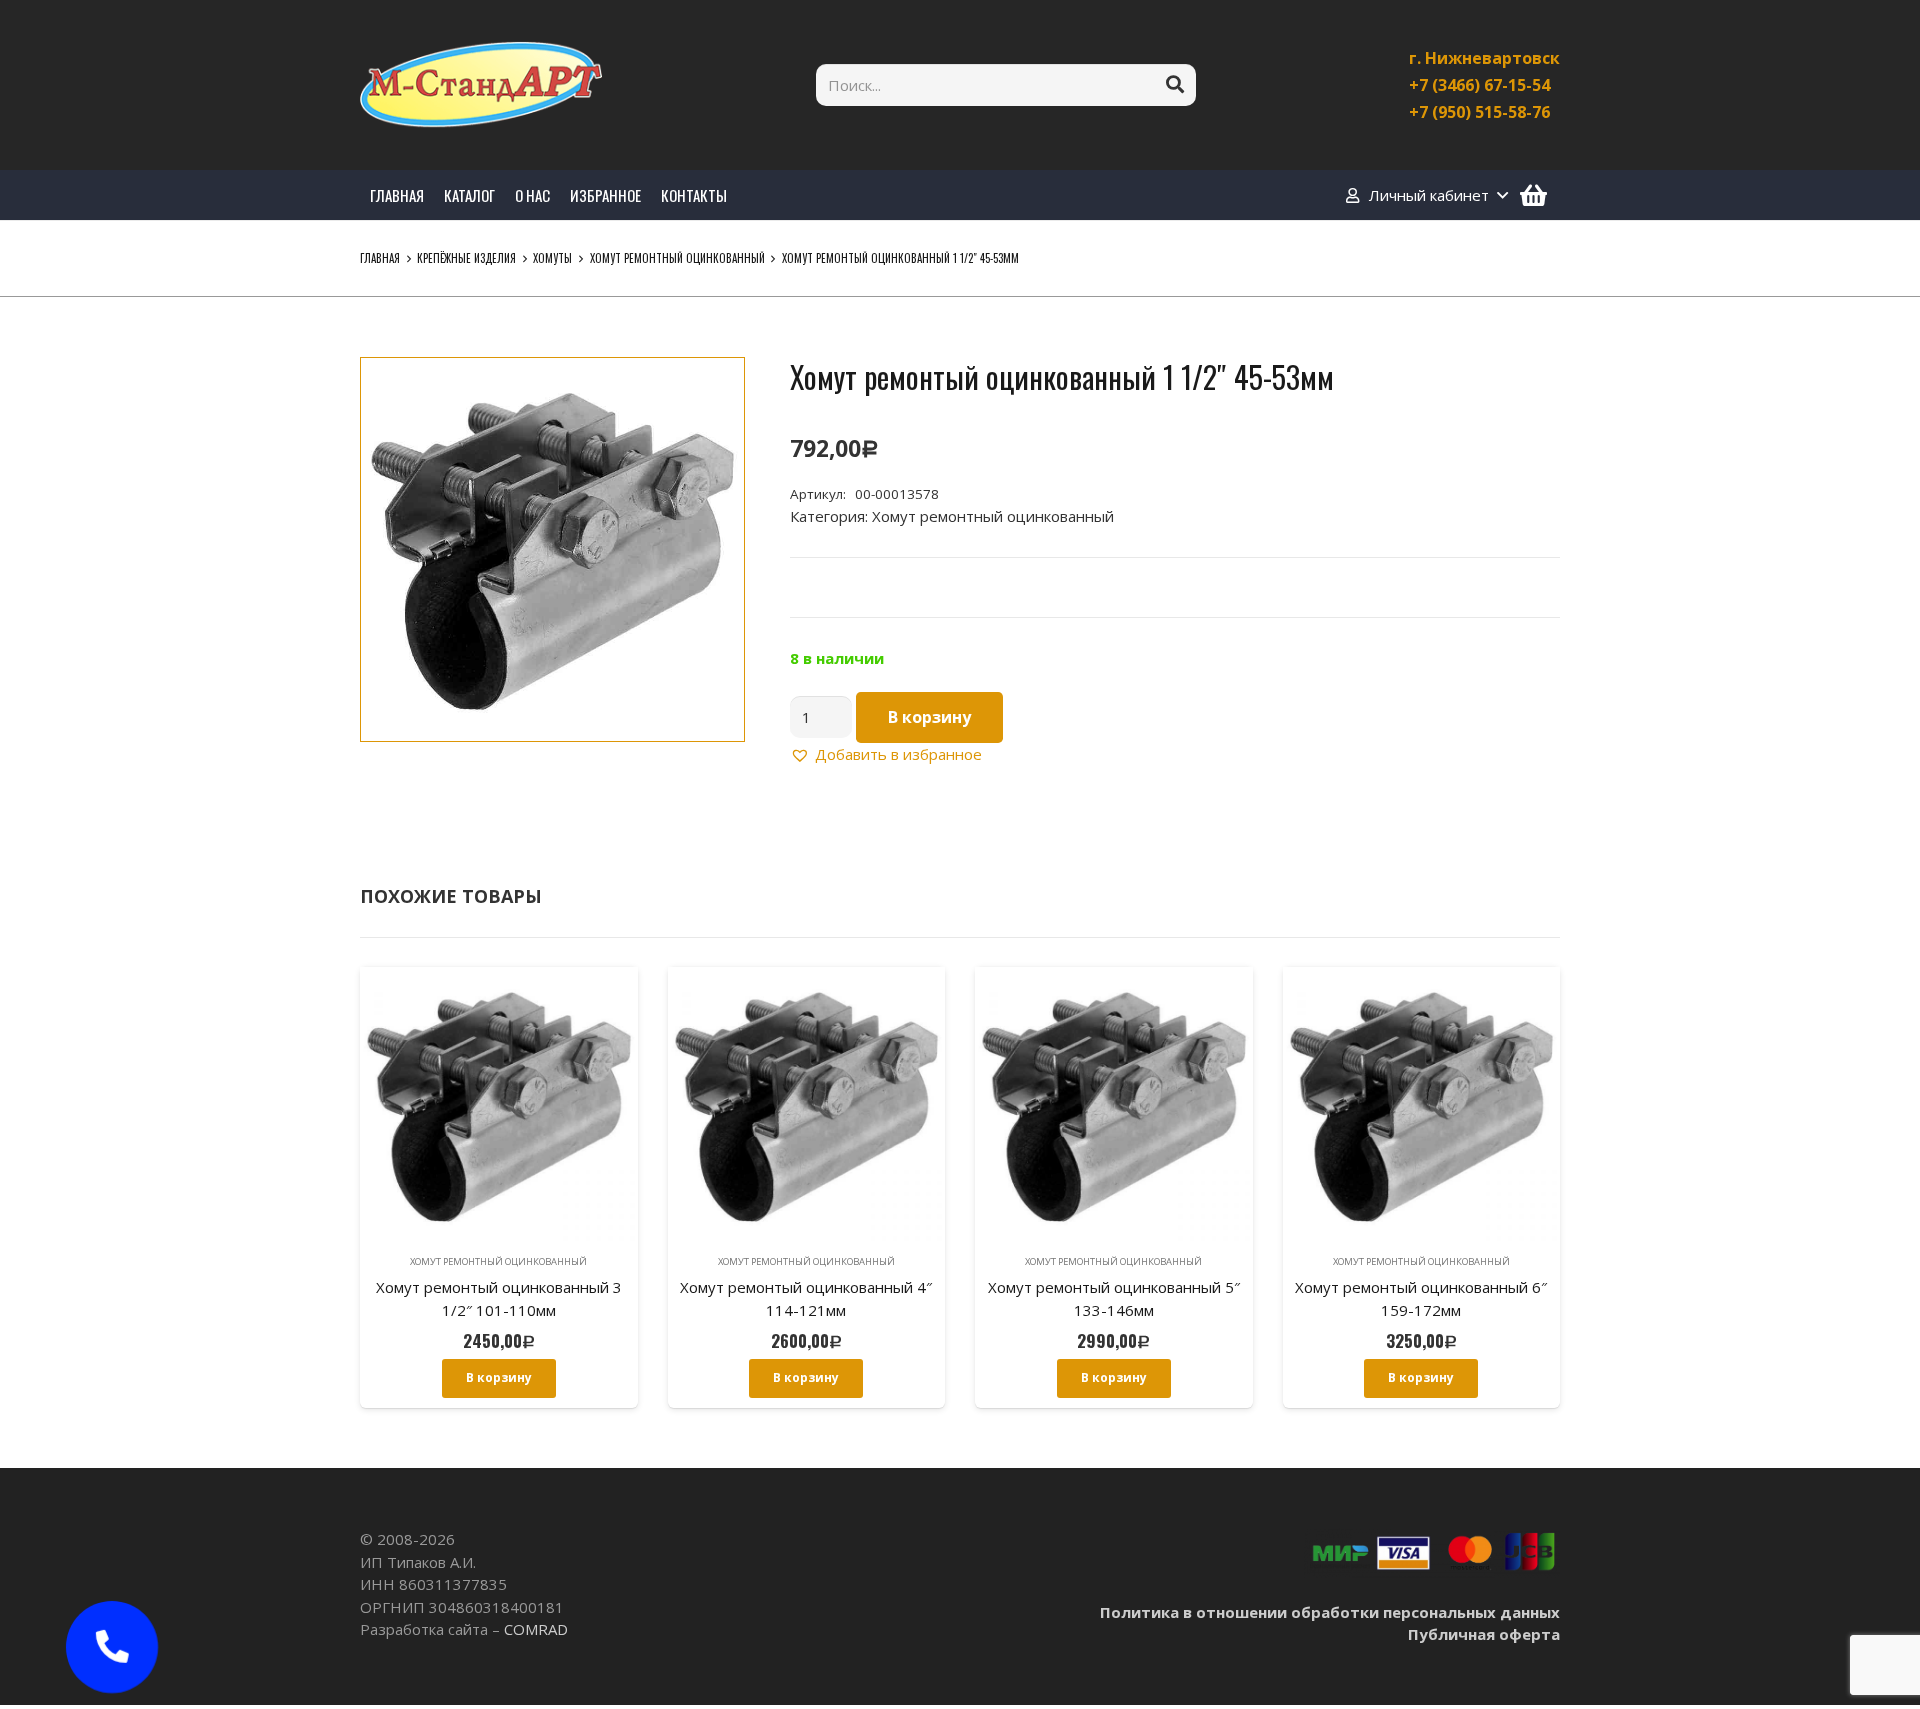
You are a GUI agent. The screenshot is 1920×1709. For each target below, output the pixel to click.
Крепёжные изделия (466, 258)
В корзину (929, 717)
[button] (714, 388)
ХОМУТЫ (552, 258)
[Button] (112, 1647)
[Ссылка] (481, 85)
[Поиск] (1175, 85)
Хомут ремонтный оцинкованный (677, 258)
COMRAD (536, 1629)
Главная (380, 258)
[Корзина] (1533, 195)
